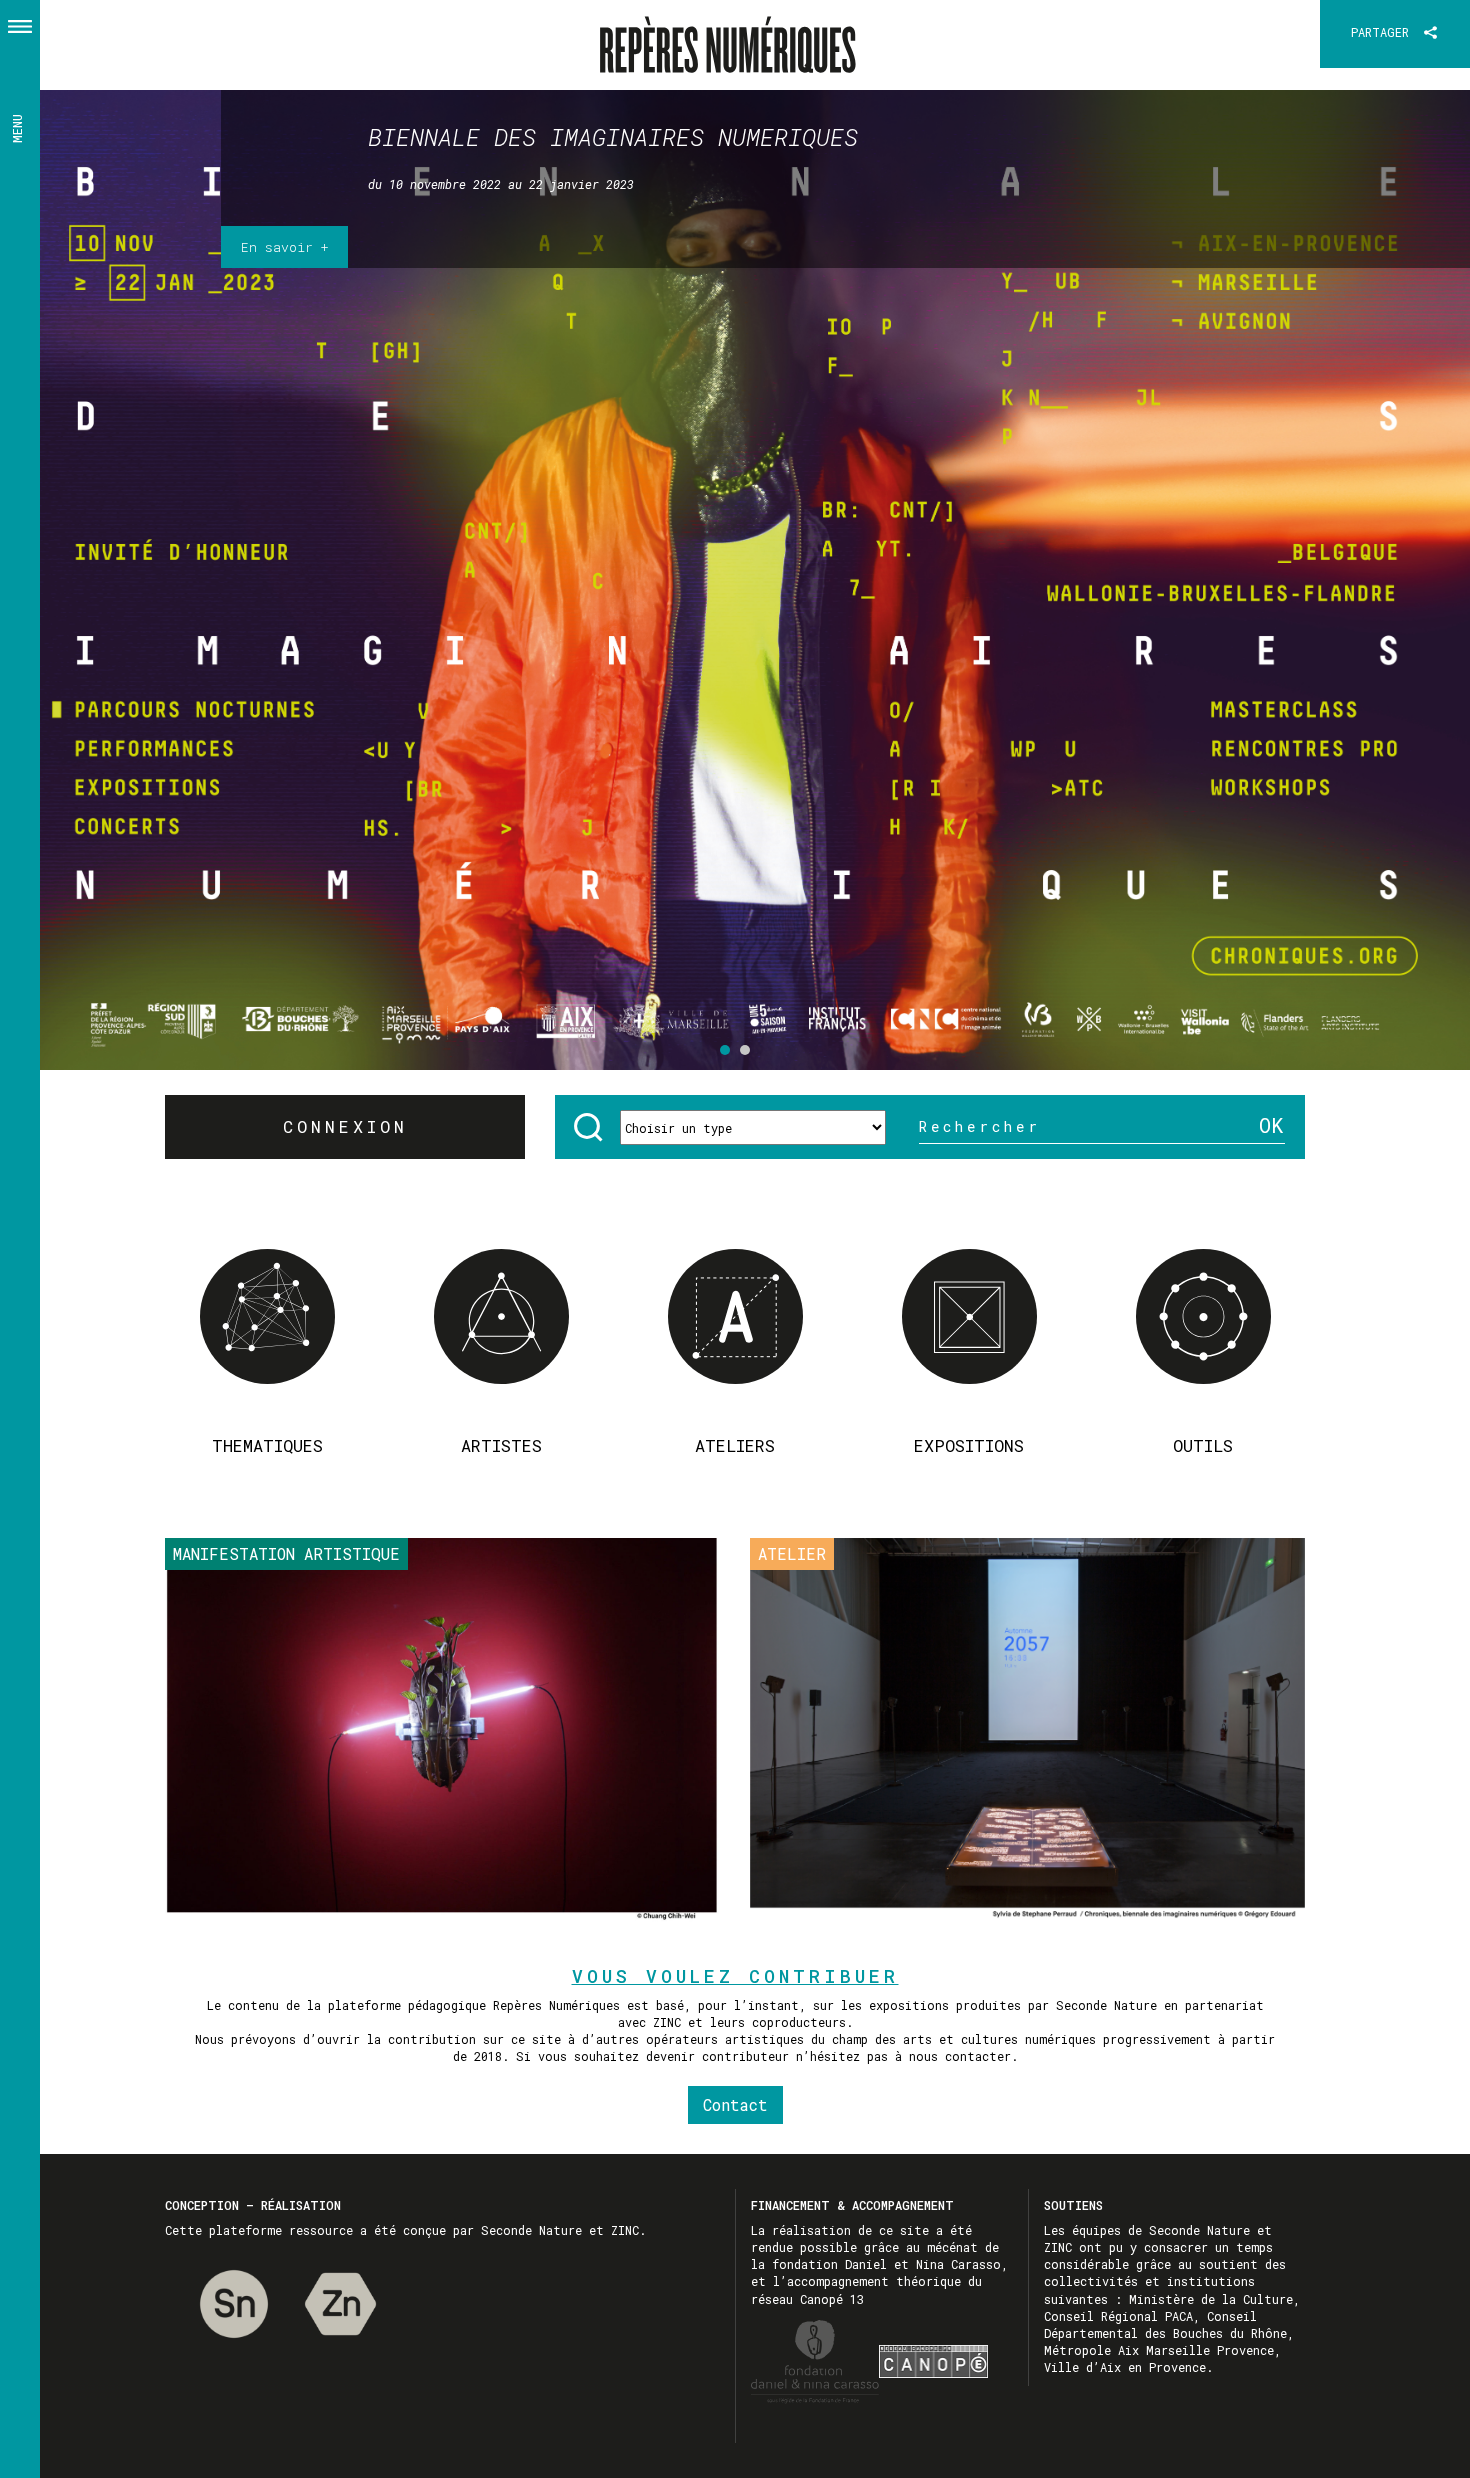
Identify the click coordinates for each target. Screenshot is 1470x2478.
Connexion (345, 1126)
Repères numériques (735, 34)
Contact (735, 2105)
